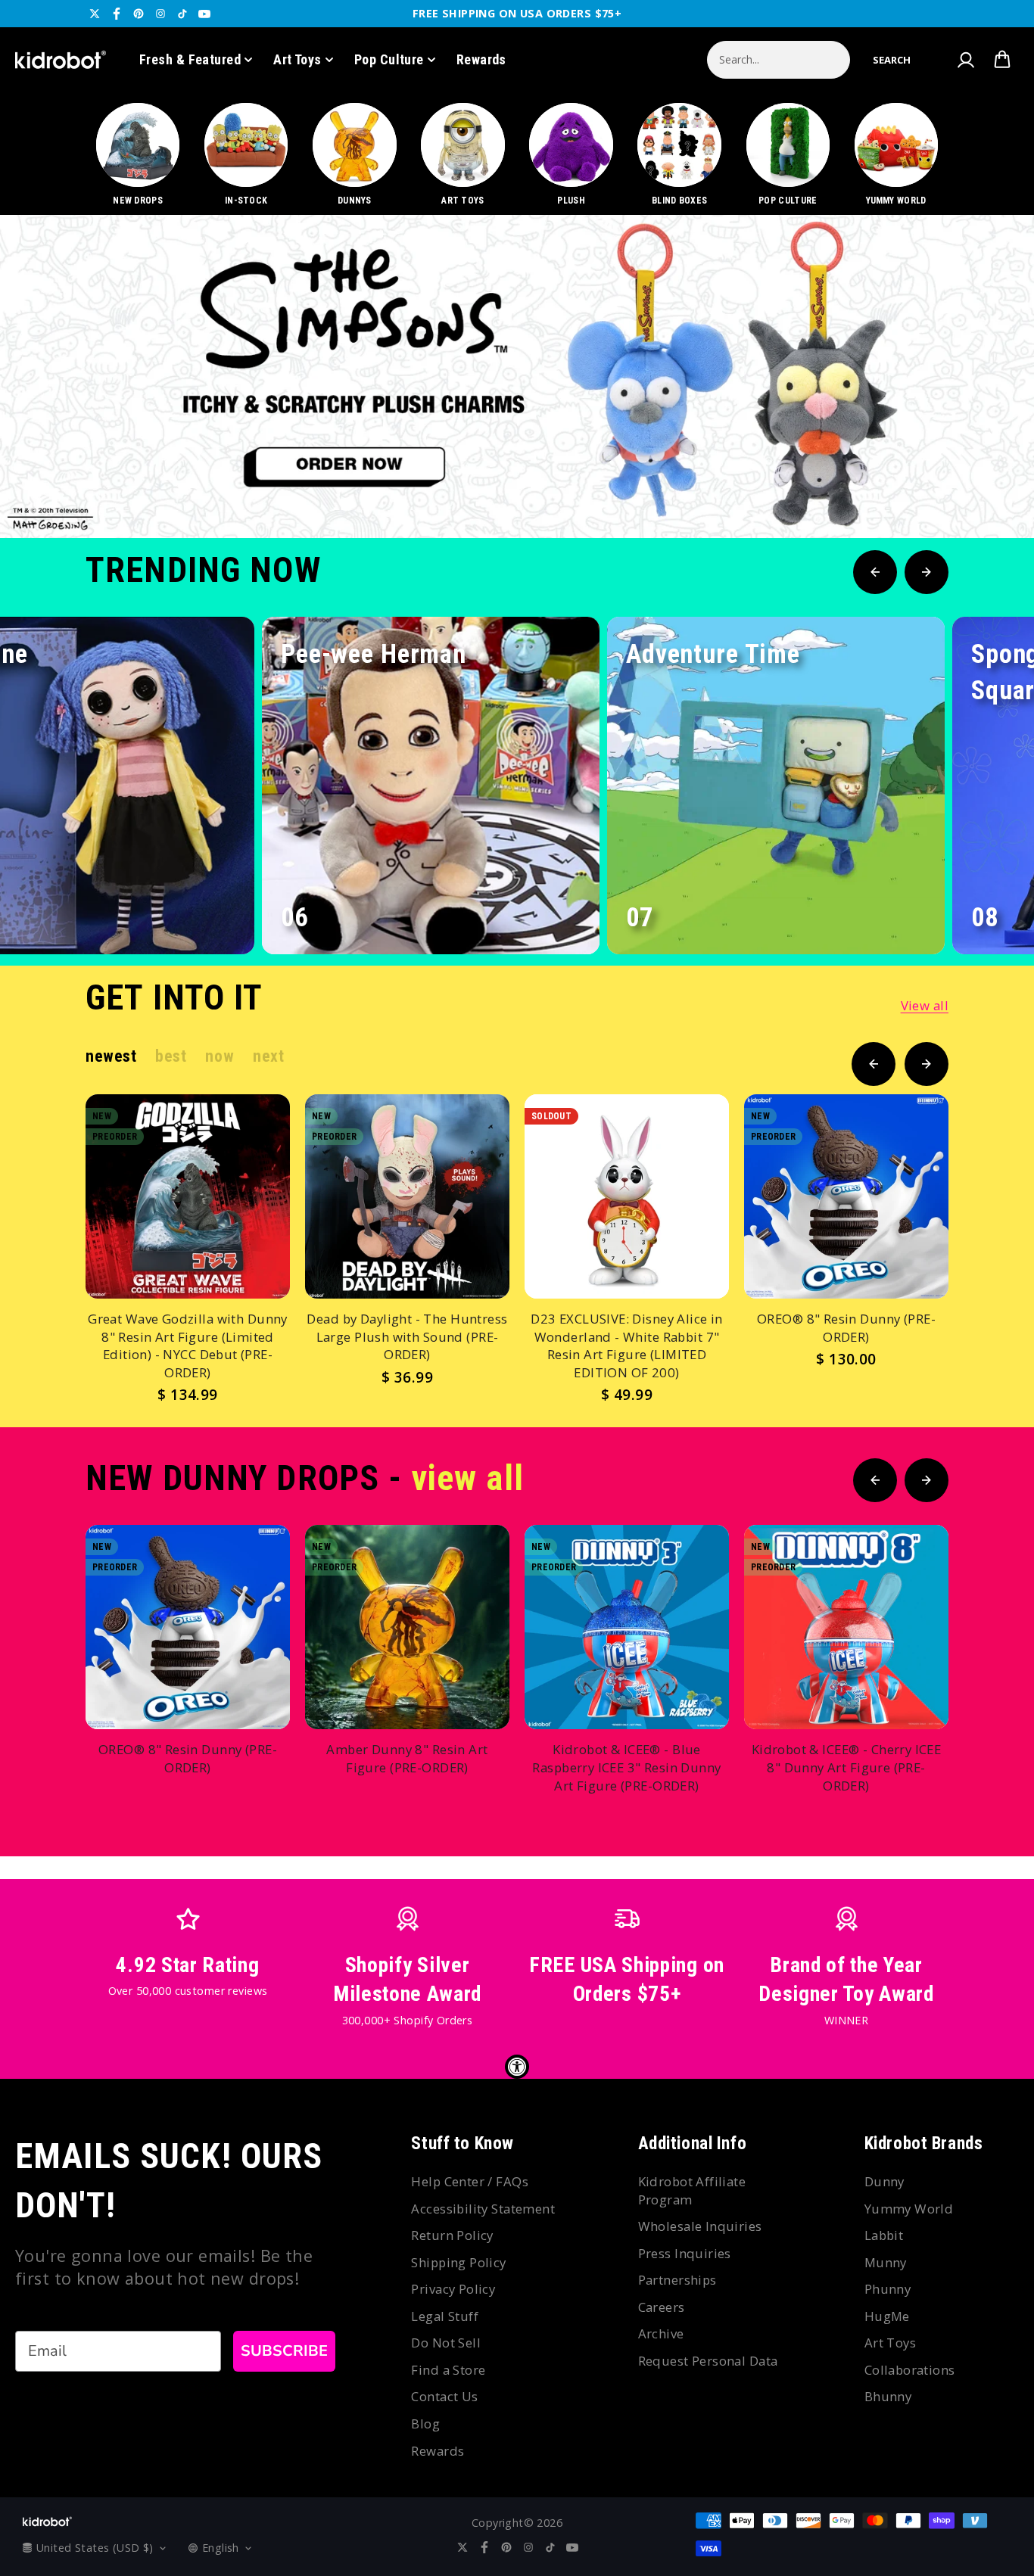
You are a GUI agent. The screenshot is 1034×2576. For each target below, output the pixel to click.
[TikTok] (182, 14)
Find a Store (448, 2370)
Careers (662, 2307)
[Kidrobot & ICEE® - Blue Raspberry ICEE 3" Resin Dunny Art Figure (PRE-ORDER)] (627, 1627)
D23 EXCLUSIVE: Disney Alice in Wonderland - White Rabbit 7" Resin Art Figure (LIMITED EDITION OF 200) (627, 1346)
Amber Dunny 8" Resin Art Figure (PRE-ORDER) (407, 1758)
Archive (661, 2333)
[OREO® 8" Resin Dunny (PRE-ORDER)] (846, 1196)
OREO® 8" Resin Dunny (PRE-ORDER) (846, 1328)
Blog (425, 2424)
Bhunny (888, 2396)
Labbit (884, 2235)
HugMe (887, 2316)
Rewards (481, 59)
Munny (886, 2262)
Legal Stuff (445, 2316)
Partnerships (677, 2280)
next (268, 1056)
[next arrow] (983, 487)
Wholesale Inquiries (700, 2226)
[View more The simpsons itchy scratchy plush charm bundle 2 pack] (517, 376)
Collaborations (910, 2370)
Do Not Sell (446, 2343)
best (171, 1056)
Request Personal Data (708, 2361)
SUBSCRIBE (284, 2351)
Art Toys (297, 59)
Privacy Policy (453, 2289)
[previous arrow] (935, 487)
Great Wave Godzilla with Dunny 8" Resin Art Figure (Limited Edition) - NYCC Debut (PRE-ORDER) (188, 1346)
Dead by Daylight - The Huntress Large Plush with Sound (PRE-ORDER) (407, 1336)
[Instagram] (160, 14)
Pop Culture (389, 59)
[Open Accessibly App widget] (517, 2067)
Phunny (888, 2289)
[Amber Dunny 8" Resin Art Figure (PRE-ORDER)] (407, 1627)
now (220, 1056)
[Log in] (965, 60)
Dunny (885, 2181)
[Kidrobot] (61, 60)
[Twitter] (95, 14)
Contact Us (444, 2396)
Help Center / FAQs (470, 2181)
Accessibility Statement (483, 2209)
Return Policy (452, 2235)
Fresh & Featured (190, 59)
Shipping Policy (458, 2262)
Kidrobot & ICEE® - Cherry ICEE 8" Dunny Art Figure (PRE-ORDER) (847, 1767)
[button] (892, 60)
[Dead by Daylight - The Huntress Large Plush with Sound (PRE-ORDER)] (407, 1196)
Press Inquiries (685, 2253)
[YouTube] (204, 14)
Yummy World (909, 2209)
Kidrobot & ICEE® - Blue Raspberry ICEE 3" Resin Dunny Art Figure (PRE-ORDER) (626, 1767)
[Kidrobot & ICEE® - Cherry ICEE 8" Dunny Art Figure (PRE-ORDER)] (846, 1627)
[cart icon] (1002, 60)
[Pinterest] (139, 14)
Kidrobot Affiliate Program (692, 2190)
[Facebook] (117, 14)
